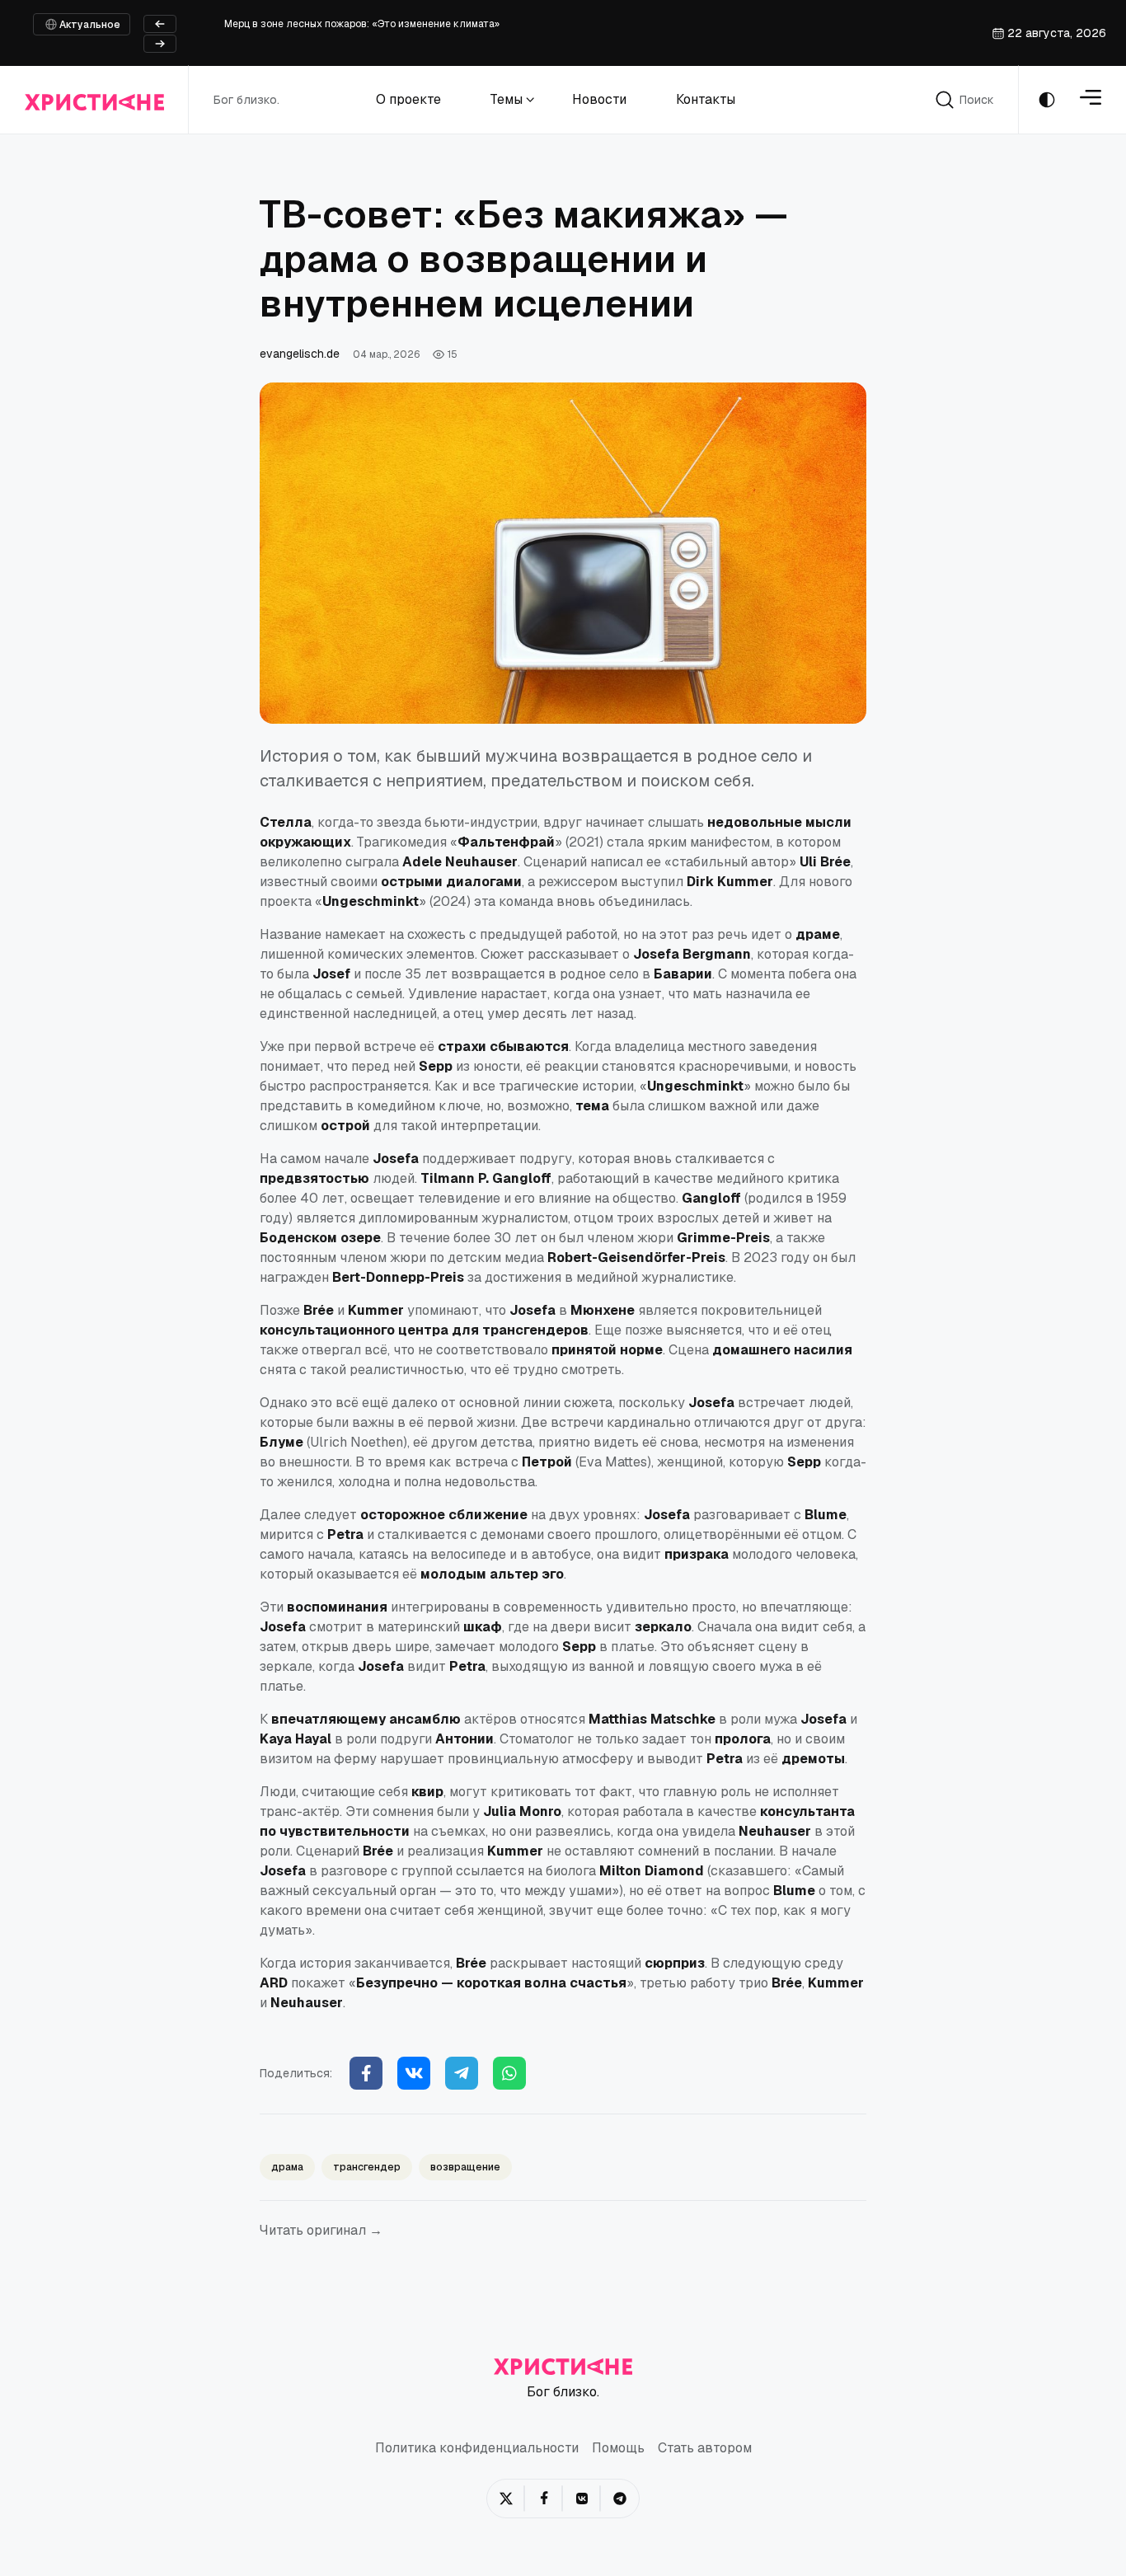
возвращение (465, 2167)
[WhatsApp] (509, 2073)
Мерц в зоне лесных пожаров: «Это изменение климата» (362, 24)
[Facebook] (366, 2073)
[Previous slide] (160, 24)
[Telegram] (462, 2073)
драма (287, 2167)
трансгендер (367, 2167)
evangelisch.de (300, 354)
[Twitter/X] (506, 2499)
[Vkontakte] (414, 2073)
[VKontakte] (582, 2499)
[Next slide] (160, 44)
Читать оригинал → (321, 2230)
